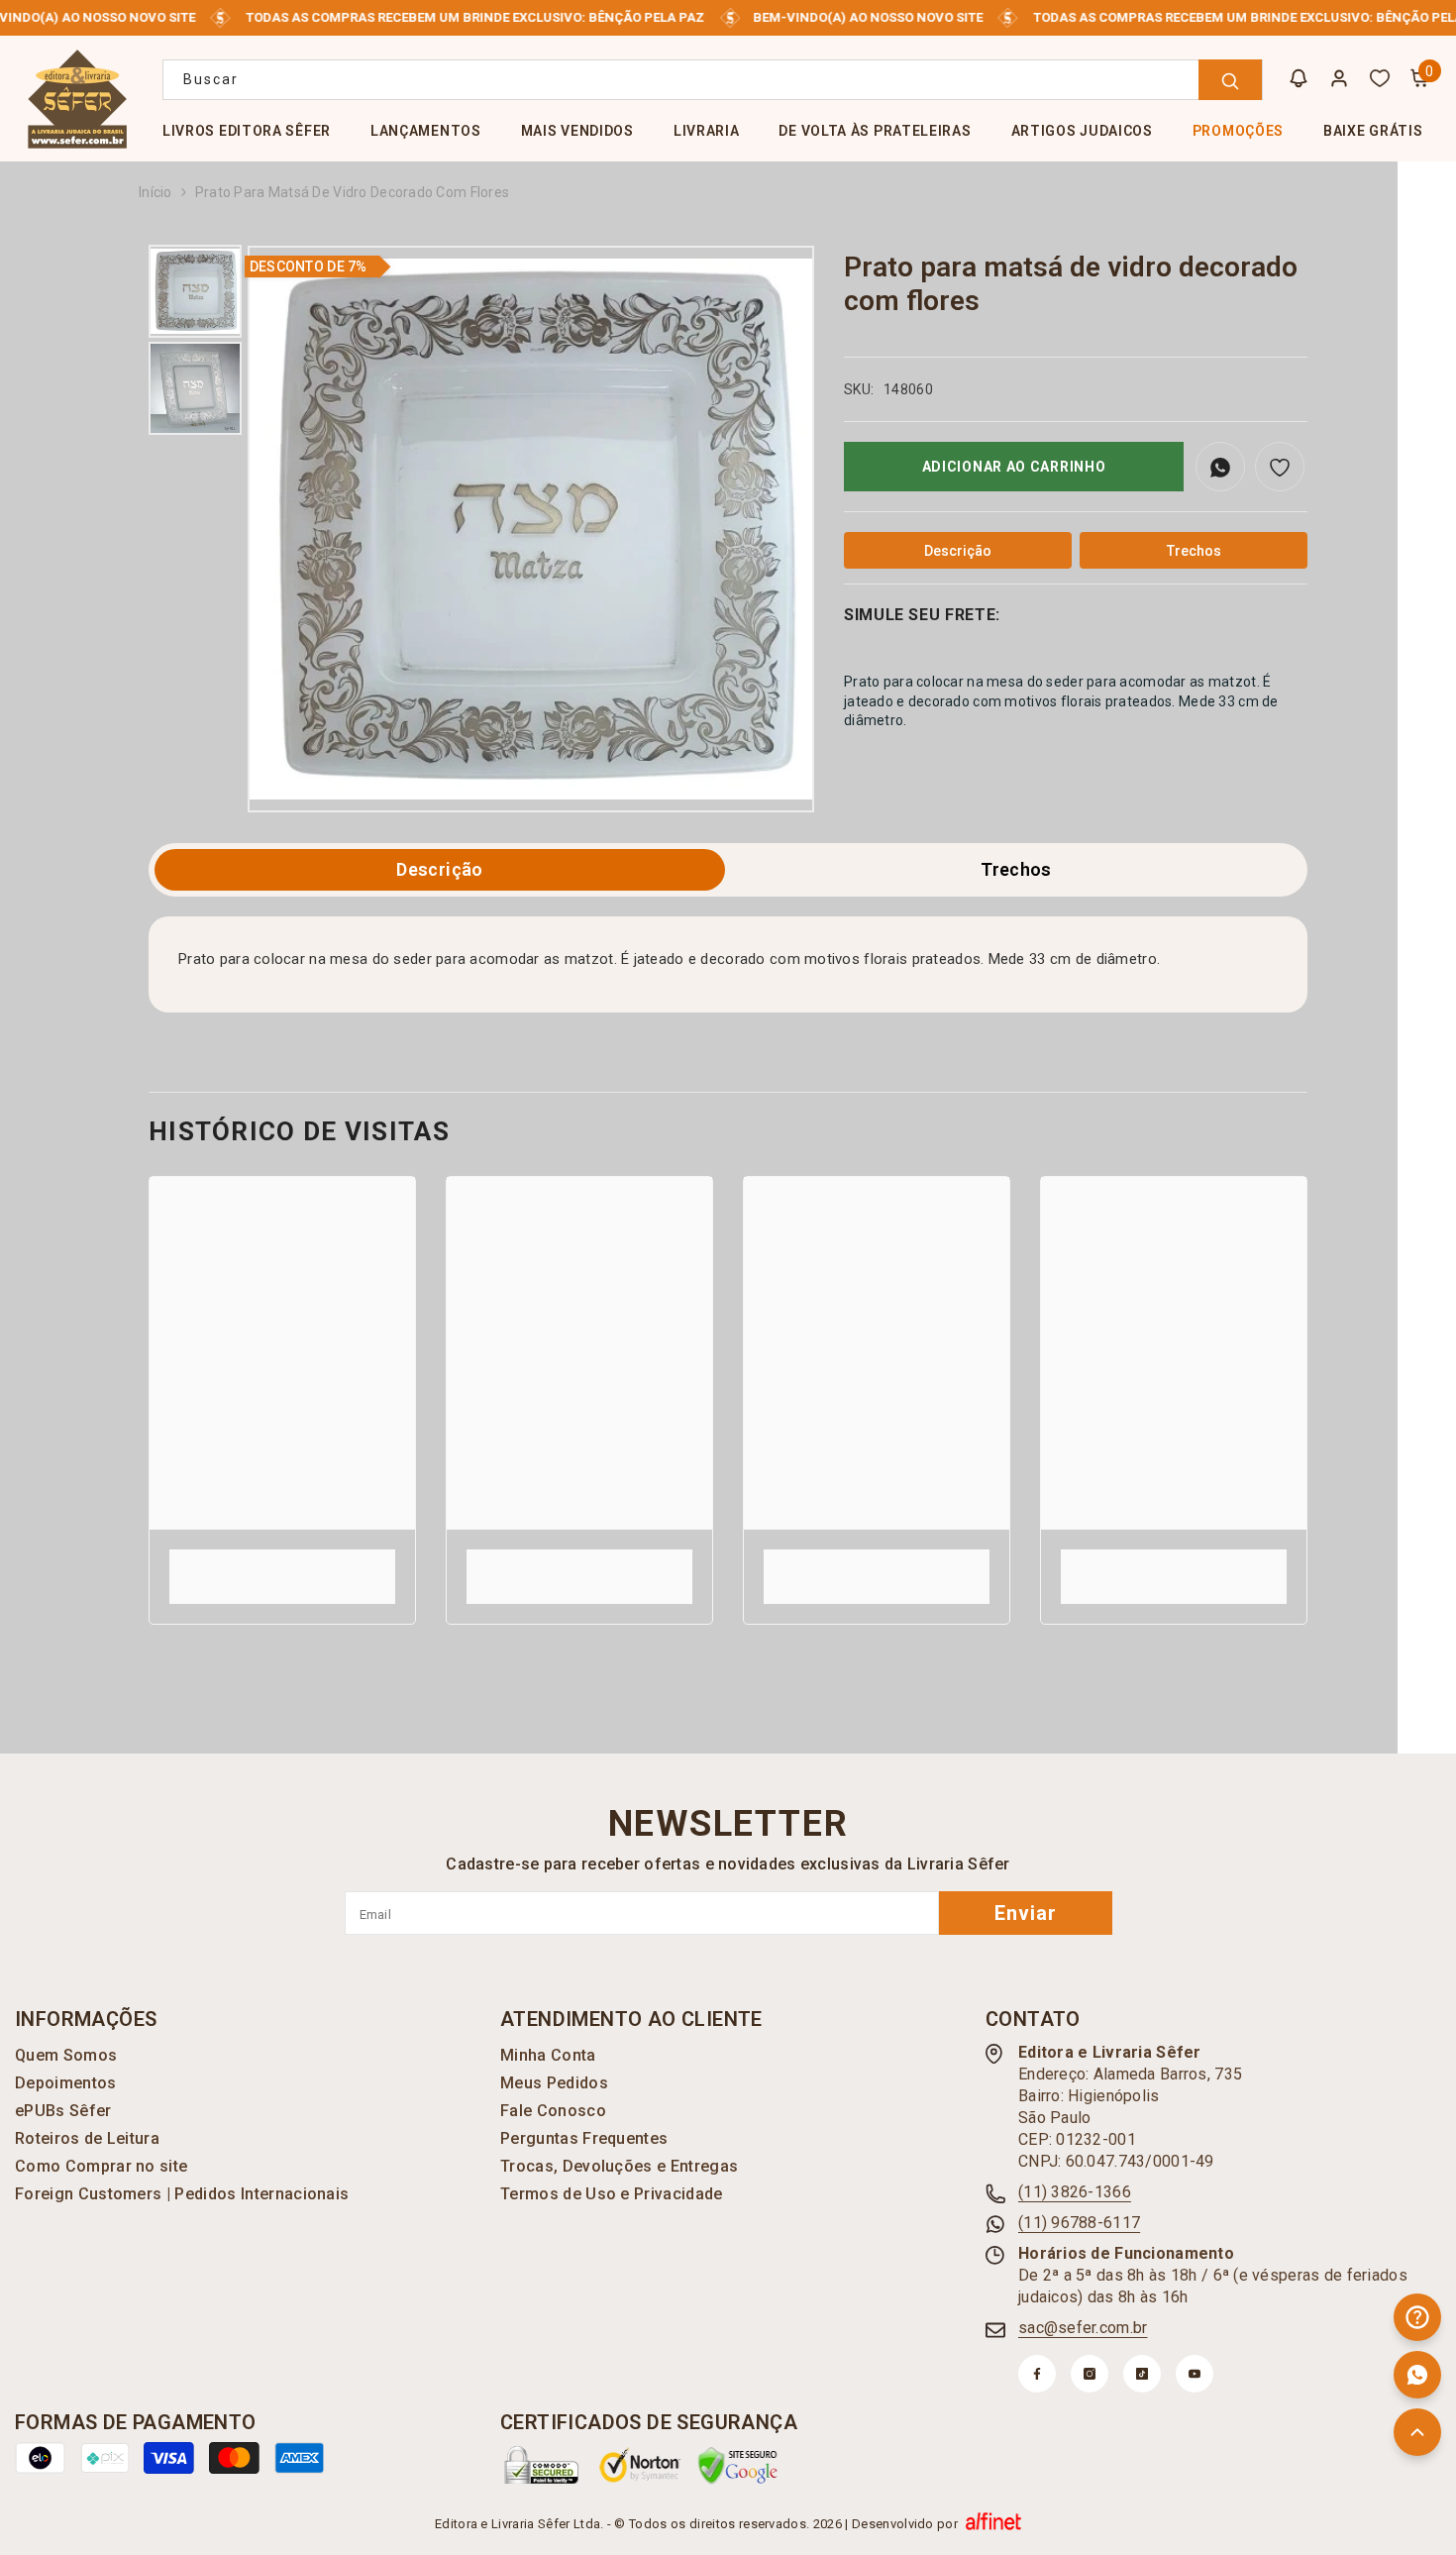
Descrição (439, 869)
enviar (1026, 1913)
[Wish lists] (1380, 78)
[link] (282, 1558)
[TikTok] (1142, 2374)
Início (156, 192)
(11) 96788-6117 (1079, 2223)
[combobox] (713, 80)
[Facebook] (1037, 2374)
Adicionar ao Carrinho (1014, 467)
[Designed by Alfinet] (993, 2523)
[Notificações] (1299, 78)
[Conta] (1339, 78)
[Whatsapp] (1417, 2375)
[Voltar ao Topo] (1417, 2432)
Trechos (1016, 869)
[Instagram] (1090, 2374)
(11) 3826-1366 (1075, 2192)
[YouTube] (1195, 2374)
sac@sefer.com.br (1083, 2328)
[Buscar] (713, 80)
